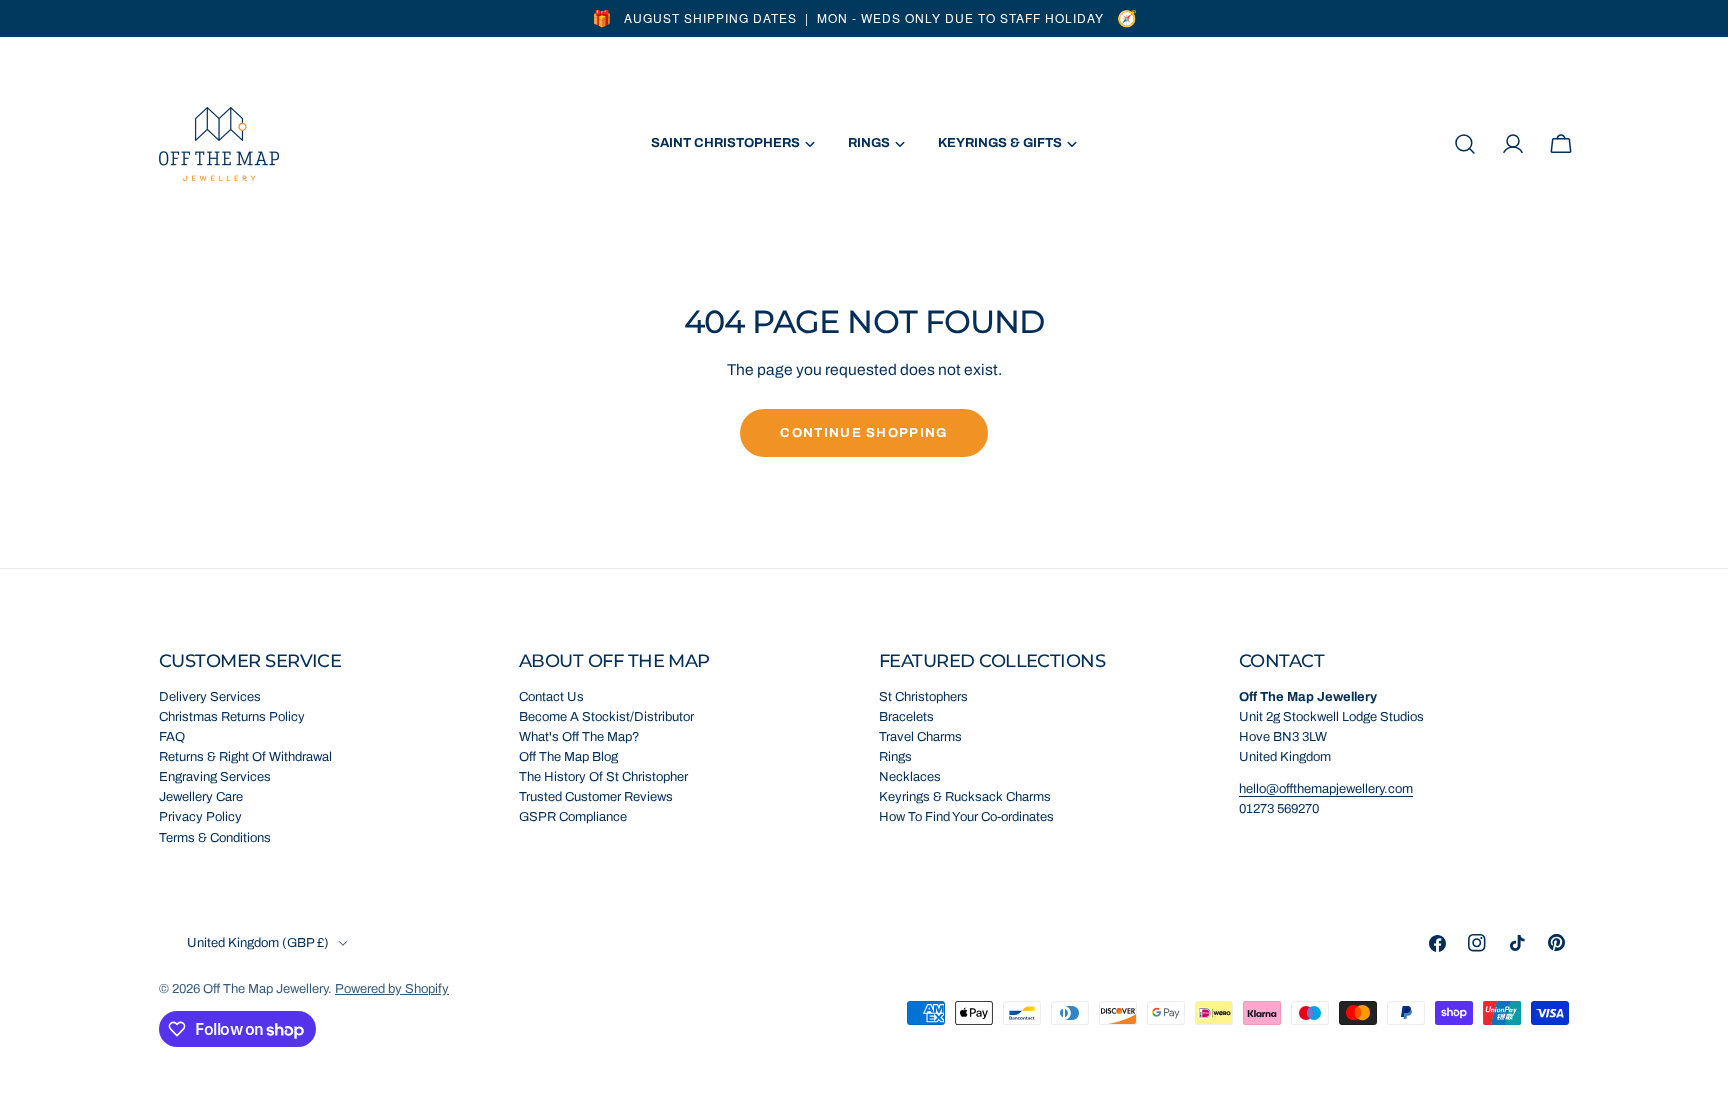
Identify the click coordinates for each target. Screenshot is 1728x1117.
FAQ (172, 737)
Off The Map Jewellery (265, 989)
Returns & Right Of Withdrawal (245, 757)
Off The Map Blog (568, 757)
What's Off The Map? (579, 737)
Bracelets (906, 717)
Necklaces (910, 777)
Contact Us (551, 697)
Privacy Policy (200, 817)
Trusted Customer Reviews (596, 797)
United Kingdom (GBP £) (258, 943)
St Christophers (923, 697)
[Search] (1465, 144)
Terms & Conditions (215, 838)
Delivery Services (210, 697)
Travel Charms (920, 737)
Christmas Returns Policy (232, 717)
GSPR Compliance (573, 817)
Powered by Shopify (392, 989)
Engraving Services (215, 777)
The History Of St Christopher (603, 777)
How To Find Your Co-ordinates (966, 817)
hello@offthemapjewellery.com (1326, 789)
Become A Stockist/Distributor (606, 717)
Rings (895, 757)
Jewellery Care (201, 797)
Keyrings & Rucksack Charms (965, 797)
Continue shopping (863, 433)
